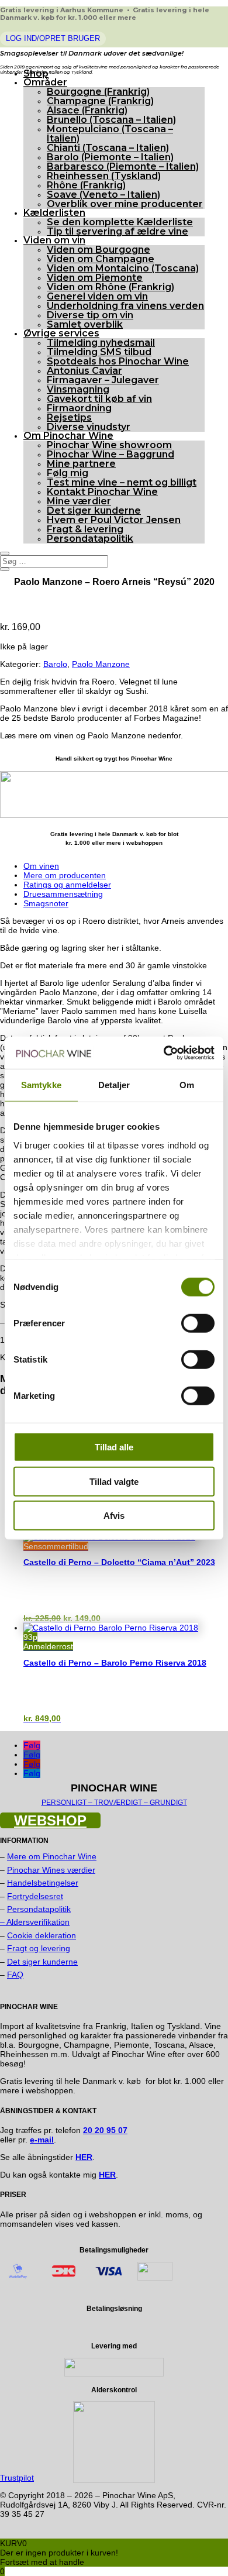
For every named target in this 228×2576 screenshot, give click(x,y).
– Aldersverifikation (35, 1922)
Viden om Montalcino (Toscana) (123, 268)
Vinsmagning (78, 389)
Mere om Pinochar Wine (52, 1856)
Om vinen (41, 866)
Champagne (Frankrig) (100, 101)
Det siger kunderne (94, 510)
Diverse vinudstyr (89, 427)
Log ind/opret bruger (53, 38)
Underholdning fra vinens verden (125, 306)
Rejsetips (69, 417)
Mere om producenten (65, 875)
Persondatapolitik (90, 539)
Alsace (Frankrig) (87, 110)
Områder (45, 82)
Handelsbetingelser (43, 1883)
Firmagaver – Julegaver (103, 380)
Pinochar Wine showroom (109, 445)
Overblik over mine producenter (125, 204)
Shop (36, 73)
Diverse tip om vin (90, 315)
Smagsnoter (46, 903)
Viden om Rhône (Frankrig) (110, 287)
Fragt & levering (85, 529)
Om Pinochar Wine (68, 436)
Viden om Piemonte (95, 278)
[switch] (198, 1323)
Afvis (114, 1516)
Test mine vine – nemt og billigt (122, 482)
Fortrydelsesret (35, 1896)
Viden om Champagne (101, 259)
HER (107, 2175)
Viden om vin (54, 240)
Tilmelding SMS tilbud (99, 352)
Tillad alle (114, 1447)
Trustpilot (17, 2478)
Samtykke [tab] (41, 1085)
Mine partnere (81, 464)
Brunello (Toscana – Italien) (111, 120)
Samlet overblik (85, 324)
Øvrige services (61, 333)
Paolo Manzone (101, 664)
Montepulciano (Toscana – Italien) (110, 134)
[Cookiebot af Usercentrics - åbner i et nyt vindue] (164, 1053)
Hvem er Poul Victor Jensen (114, 520)
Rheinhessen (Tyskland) (104, 176)
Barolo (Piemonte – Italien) (110, 157)
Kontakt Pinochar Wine (102, 492)
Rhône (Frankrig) (86, 185)
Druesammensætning (63, 894)
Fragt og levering (39, 1948)
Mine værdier (79, 501)
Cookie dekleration (42, 1935)
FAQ (15, 1975)
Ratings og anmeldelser (67, 885)
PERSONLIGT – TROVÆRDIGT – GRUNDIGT (114, 1803)
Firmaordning (79, 408)
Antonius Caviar (84, 371)
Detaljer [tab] (114, 1085)
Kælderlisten (54, 213)
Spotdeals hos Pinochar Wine (118, 361)
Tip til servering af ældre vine (118, 231)
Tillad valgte (114, 1481)
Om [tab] (187, 1085)
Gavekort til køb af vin (99, 399)
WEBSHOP (50, 1820)
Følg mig (68, 473)
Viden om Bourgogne (99, 250)
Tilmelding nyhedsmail (101, 343)
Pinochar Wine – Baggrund (110, 454)
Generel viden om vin (97, 296)
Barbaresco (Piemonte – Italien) (123, 166)
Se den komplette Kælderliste (120, 222)
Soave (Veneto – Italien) (103, 195)
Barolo (55, 664)
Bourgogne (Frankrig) (98, 92)
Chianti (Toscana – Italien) (108, 148)
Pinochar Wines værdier (51, 1870)
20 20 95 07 (105, 2130)
